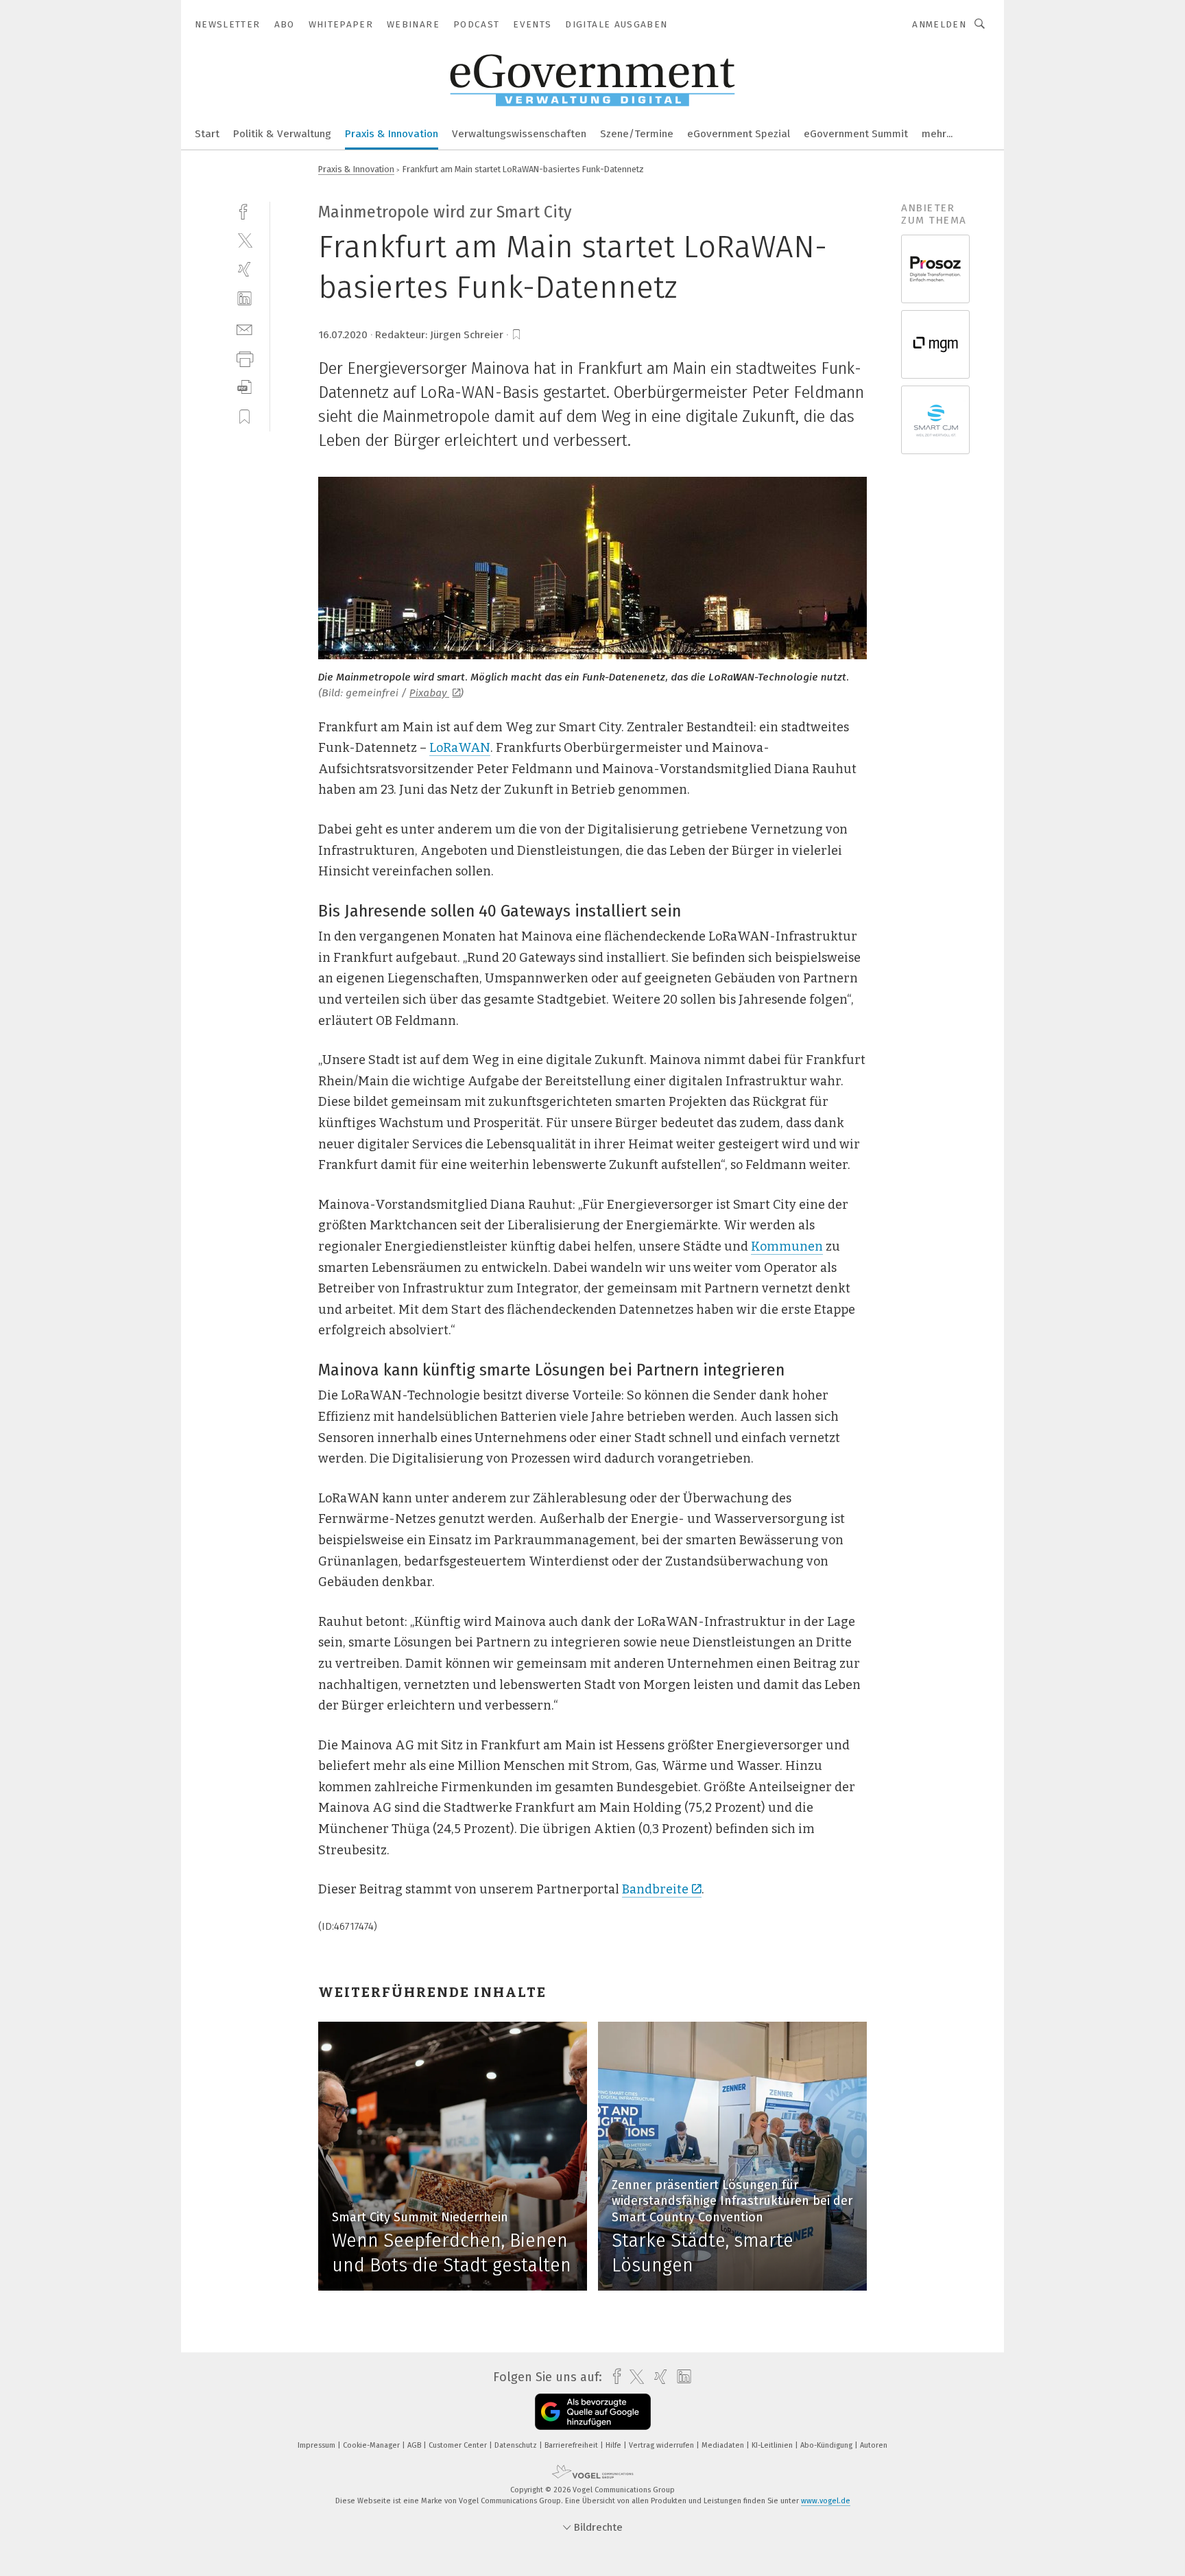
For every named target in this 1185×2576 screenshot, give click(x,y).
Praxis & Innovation (392, 134)
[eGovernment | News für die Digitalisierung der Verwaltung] (207, 133)
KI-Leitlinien (773, 2445)
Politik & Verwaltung (282, 134)
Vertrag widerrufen (662, 2445)
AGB (415, 2445)
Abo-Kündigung (827, 2445)
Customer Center (459, 2445)
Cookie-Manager (372, 2445)
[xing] (244, 269)
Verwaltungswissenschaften (519, 134)
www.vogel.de (826, 2501)
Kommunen (787, 1246)
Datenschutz (517, 2445)
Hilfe (614, 2445)
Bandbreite (655, 1889)
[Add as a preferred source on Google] (593, 2412)
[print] (244, 358)
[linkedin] (244, 299)
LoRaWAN (460, 748)
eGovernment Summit (856, 134)
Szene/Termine (637, 134)
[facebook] (244, 210)
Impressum (318, 2445)
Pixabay (429, 693)
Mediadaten (724, 2445)
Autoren (874, 2445)
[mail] (244, 328)
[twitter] (244, 240)
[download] (244, 387)
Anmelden (939, 24)
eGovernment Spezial (739, 134)
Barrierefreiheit (572, 2445)
